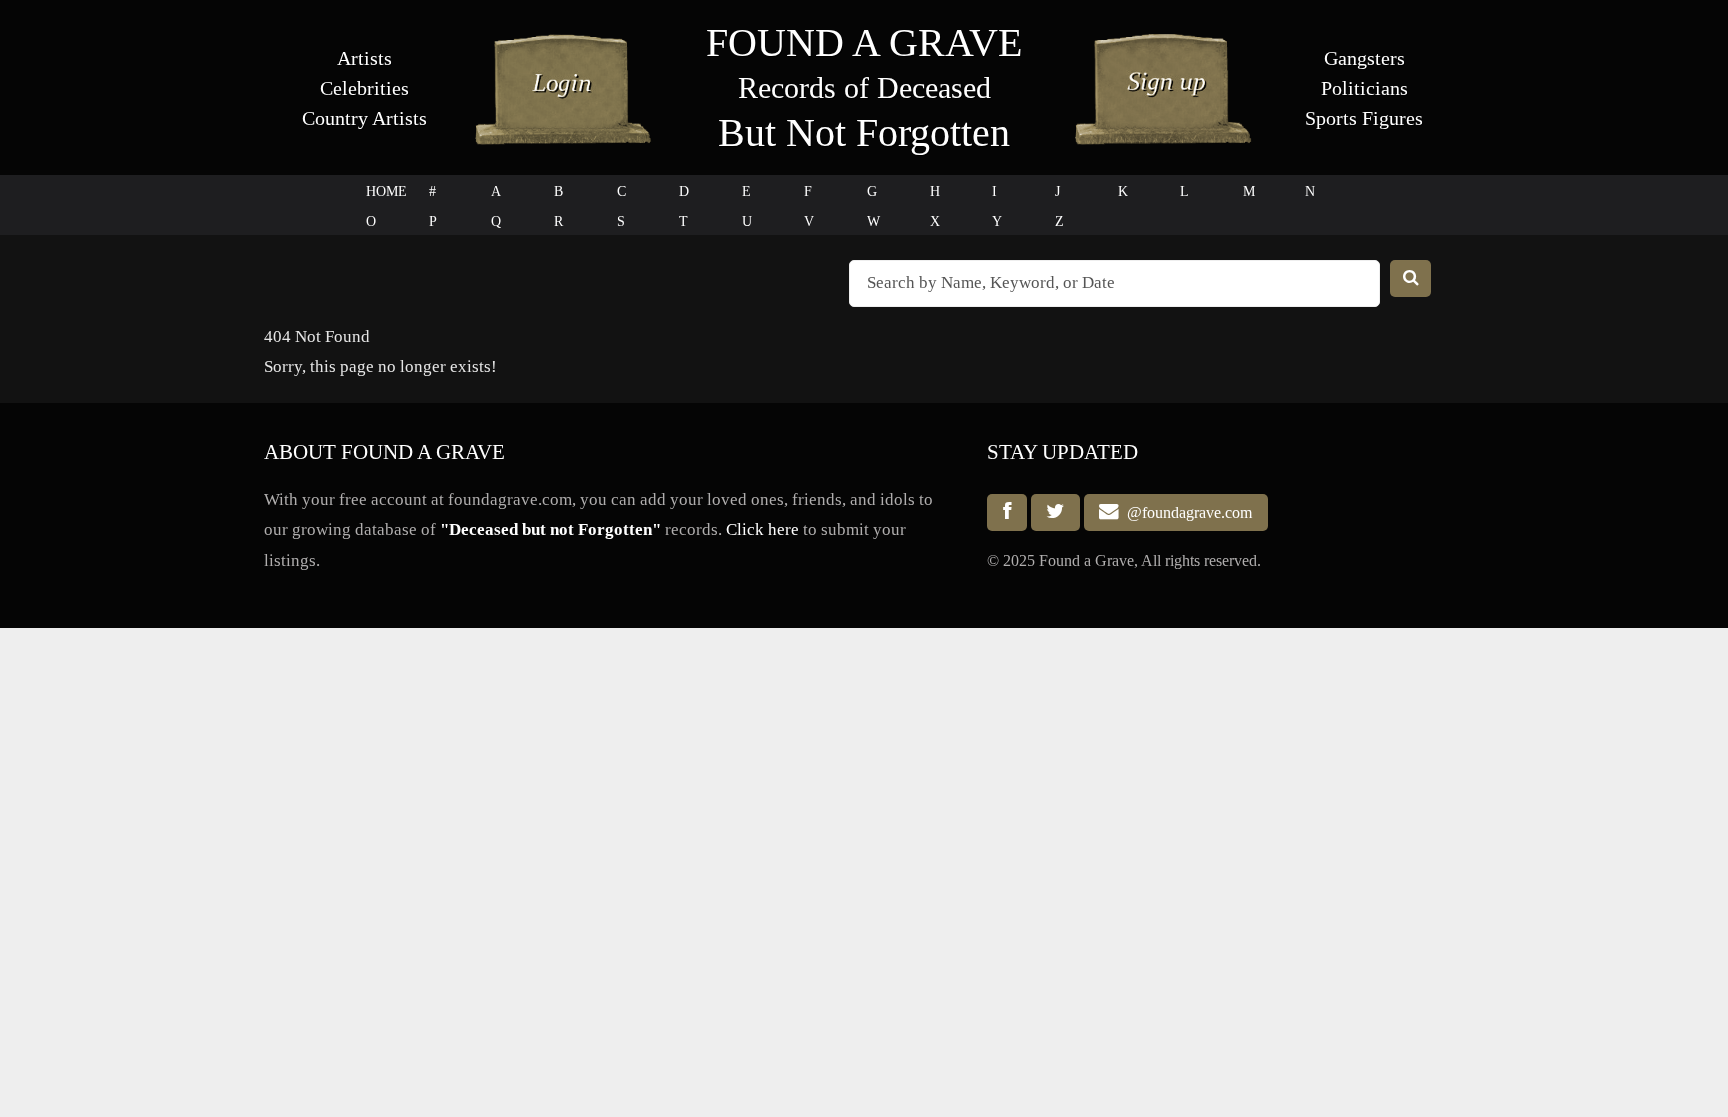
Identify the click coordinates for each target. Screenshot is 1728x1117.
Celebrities (364, 88)
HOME (386, 191)
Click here (762, 529)
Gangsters (1364, 58)
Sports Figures (1364, 118)
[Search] (1411, 278)
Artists (364, 58)
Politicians (1364, 88)
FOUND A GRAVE (864, 42)
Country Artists (364, 118)
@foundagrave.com (1185, 512)
